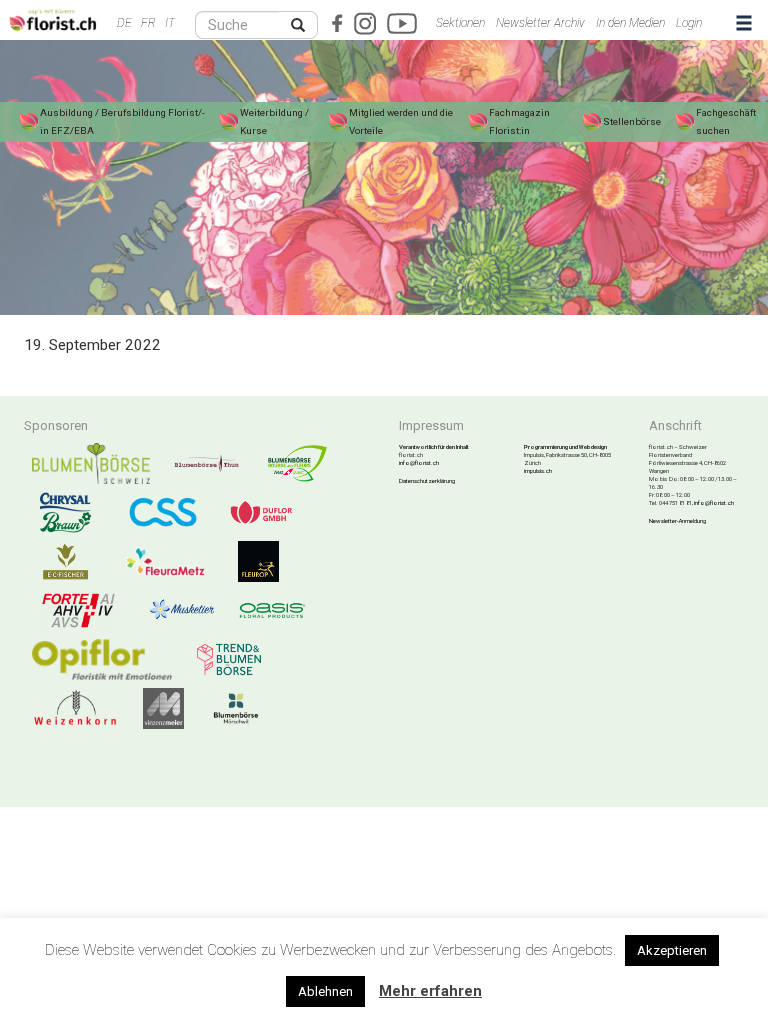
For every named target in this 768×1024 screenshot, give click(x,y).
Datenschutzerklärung (427, 480)
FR (148, 23)
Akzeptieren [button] (672, 950)
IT (170, 23)
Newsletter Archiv (540, 23)
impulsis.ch (538, 470)
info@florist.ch (419, 462)
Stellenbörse (632, 121)
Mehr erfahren (430, 991)
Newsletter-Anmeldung (677, 520)
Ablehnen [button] (325, 991)
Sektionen (460, 23)
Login (689, 23)
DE (124, 23)
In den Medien (630, 23)
